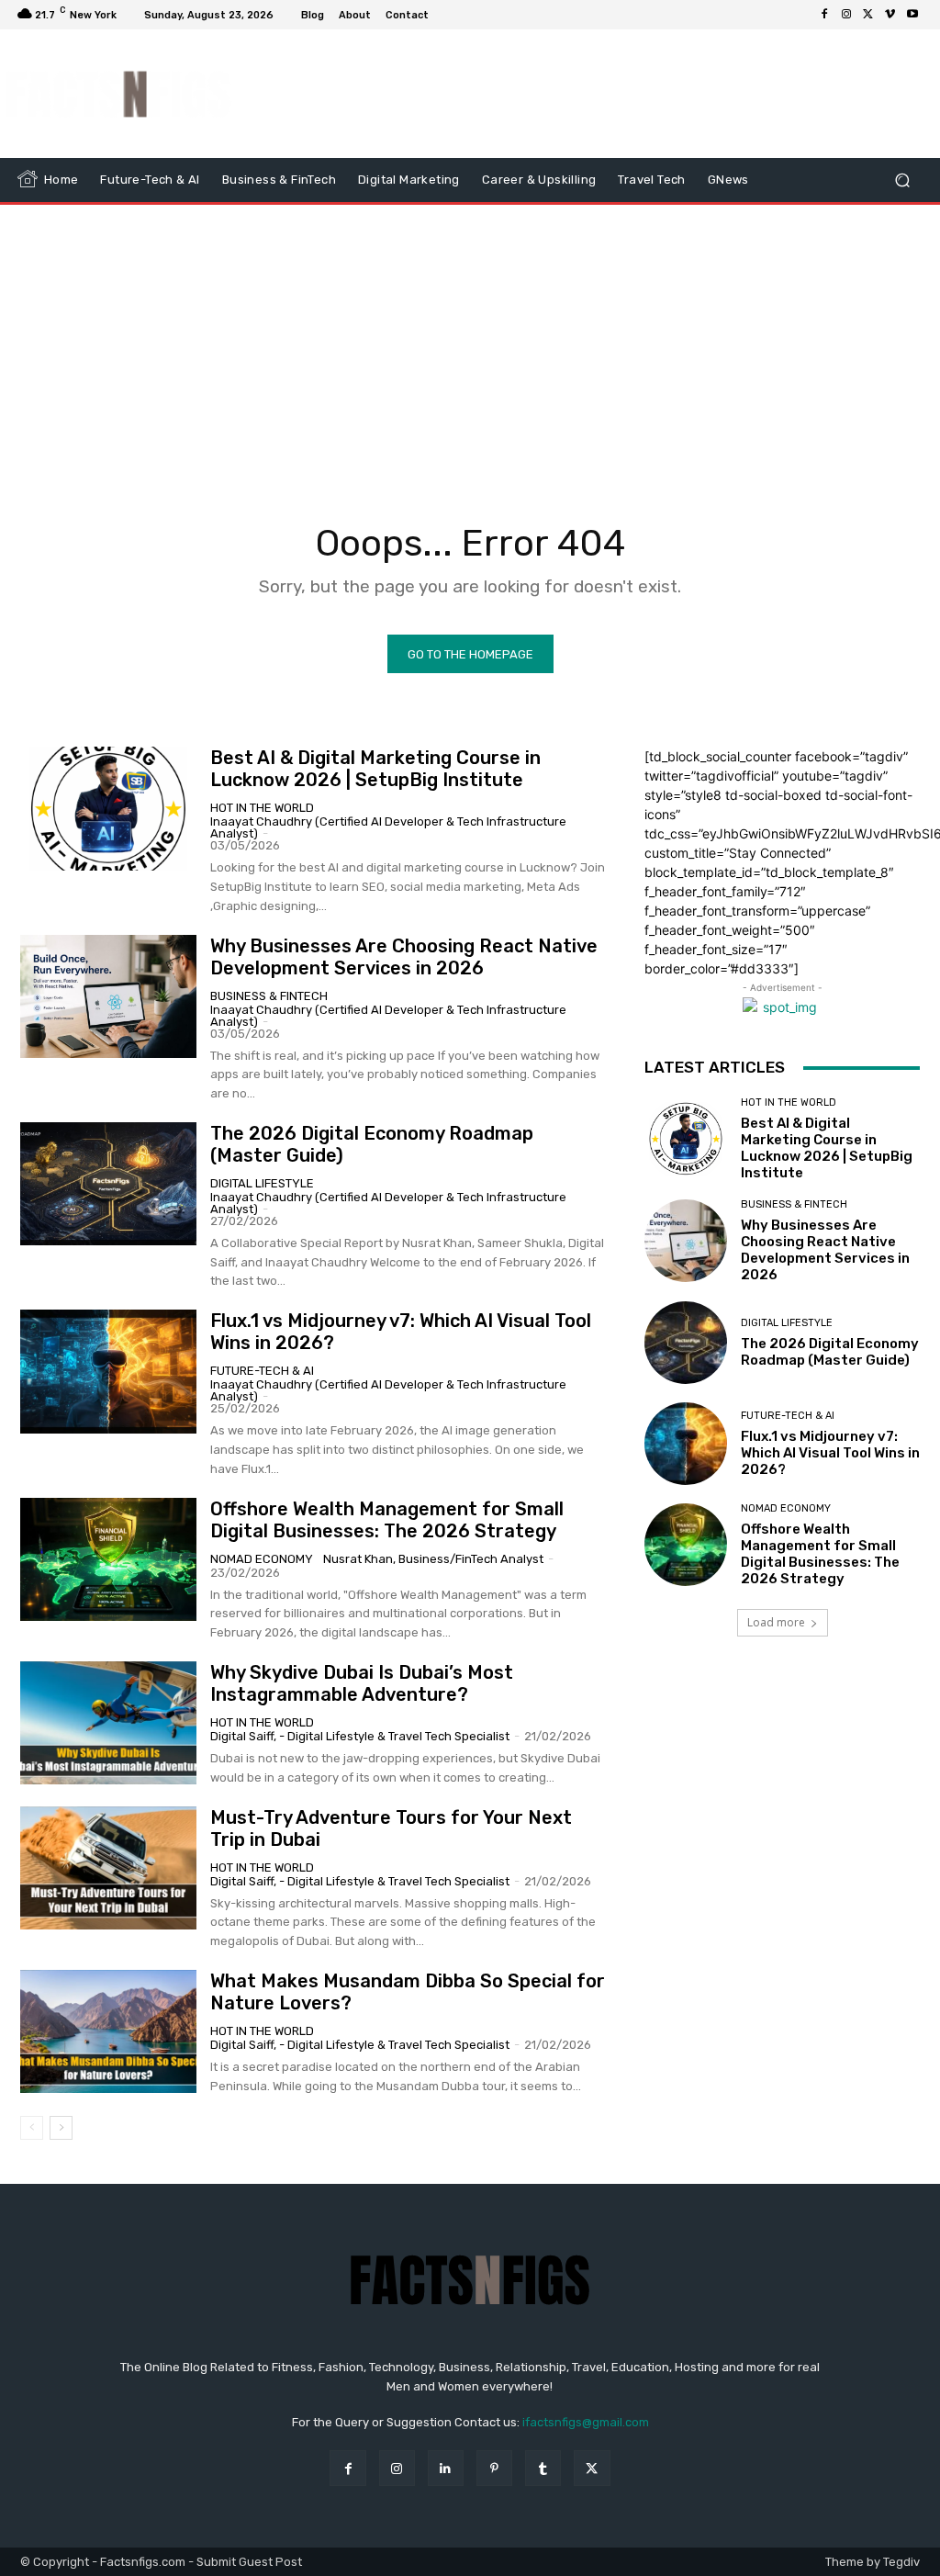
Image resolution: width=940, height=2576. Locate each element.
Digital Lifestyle (262, 1183)
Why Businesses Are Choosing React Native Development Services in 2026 (404, 957)
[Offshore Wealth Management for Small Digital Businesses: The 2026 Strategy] (108, 1559)
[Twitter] (868, 15)
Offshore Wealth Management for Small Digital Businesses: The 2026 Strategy (387, 1520)
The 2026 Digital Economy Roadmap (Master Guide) (830, 1352)
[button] (902, 180)
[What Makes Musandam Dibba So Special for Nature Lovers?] (108, 2031)
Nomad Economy (262, 1559)
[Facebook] (824, 15)
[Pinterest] (494, 2468)
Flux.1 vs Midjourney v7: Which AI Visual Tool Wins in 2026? (830, 1453)
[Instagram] (846, 15)
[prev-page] (32, 2128)
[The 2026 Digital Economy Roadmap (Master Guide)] (108, 1184)
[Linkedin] (446, 2468)
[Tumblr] (543, 2468)
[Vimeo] (890, 15)
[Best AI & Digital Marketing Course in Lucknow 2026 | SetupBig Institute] (108, 808)
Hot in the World (262, 808)
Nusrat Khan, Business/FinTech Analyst (433, 1559)
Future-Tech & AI (262, 1371)
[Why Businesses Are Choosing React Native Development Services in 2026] (108, 996)
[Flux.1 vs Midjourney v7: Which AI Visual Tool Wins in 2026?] (108, 1371)
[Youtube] (912, 15)
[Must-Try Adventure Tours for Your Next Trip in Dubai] (108, 1868)
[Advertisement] (582, 94)
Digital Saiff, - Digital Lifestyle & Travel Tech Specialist (360, 1736)
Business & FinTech (269, 996)
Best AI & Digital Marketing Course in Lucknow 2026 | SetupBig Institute (375, 769)
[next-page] (61, 2128)
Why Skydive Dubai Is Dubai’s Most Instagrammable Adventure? (362, 1683)
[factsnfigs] (119, 94)
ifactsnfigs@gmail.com (586, 2422)
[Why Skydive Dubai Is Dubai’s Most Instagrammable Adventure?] (108, 1723)
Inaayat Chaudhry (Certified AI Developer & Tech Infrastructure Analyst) (388, 827)
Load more (776, 1622)
